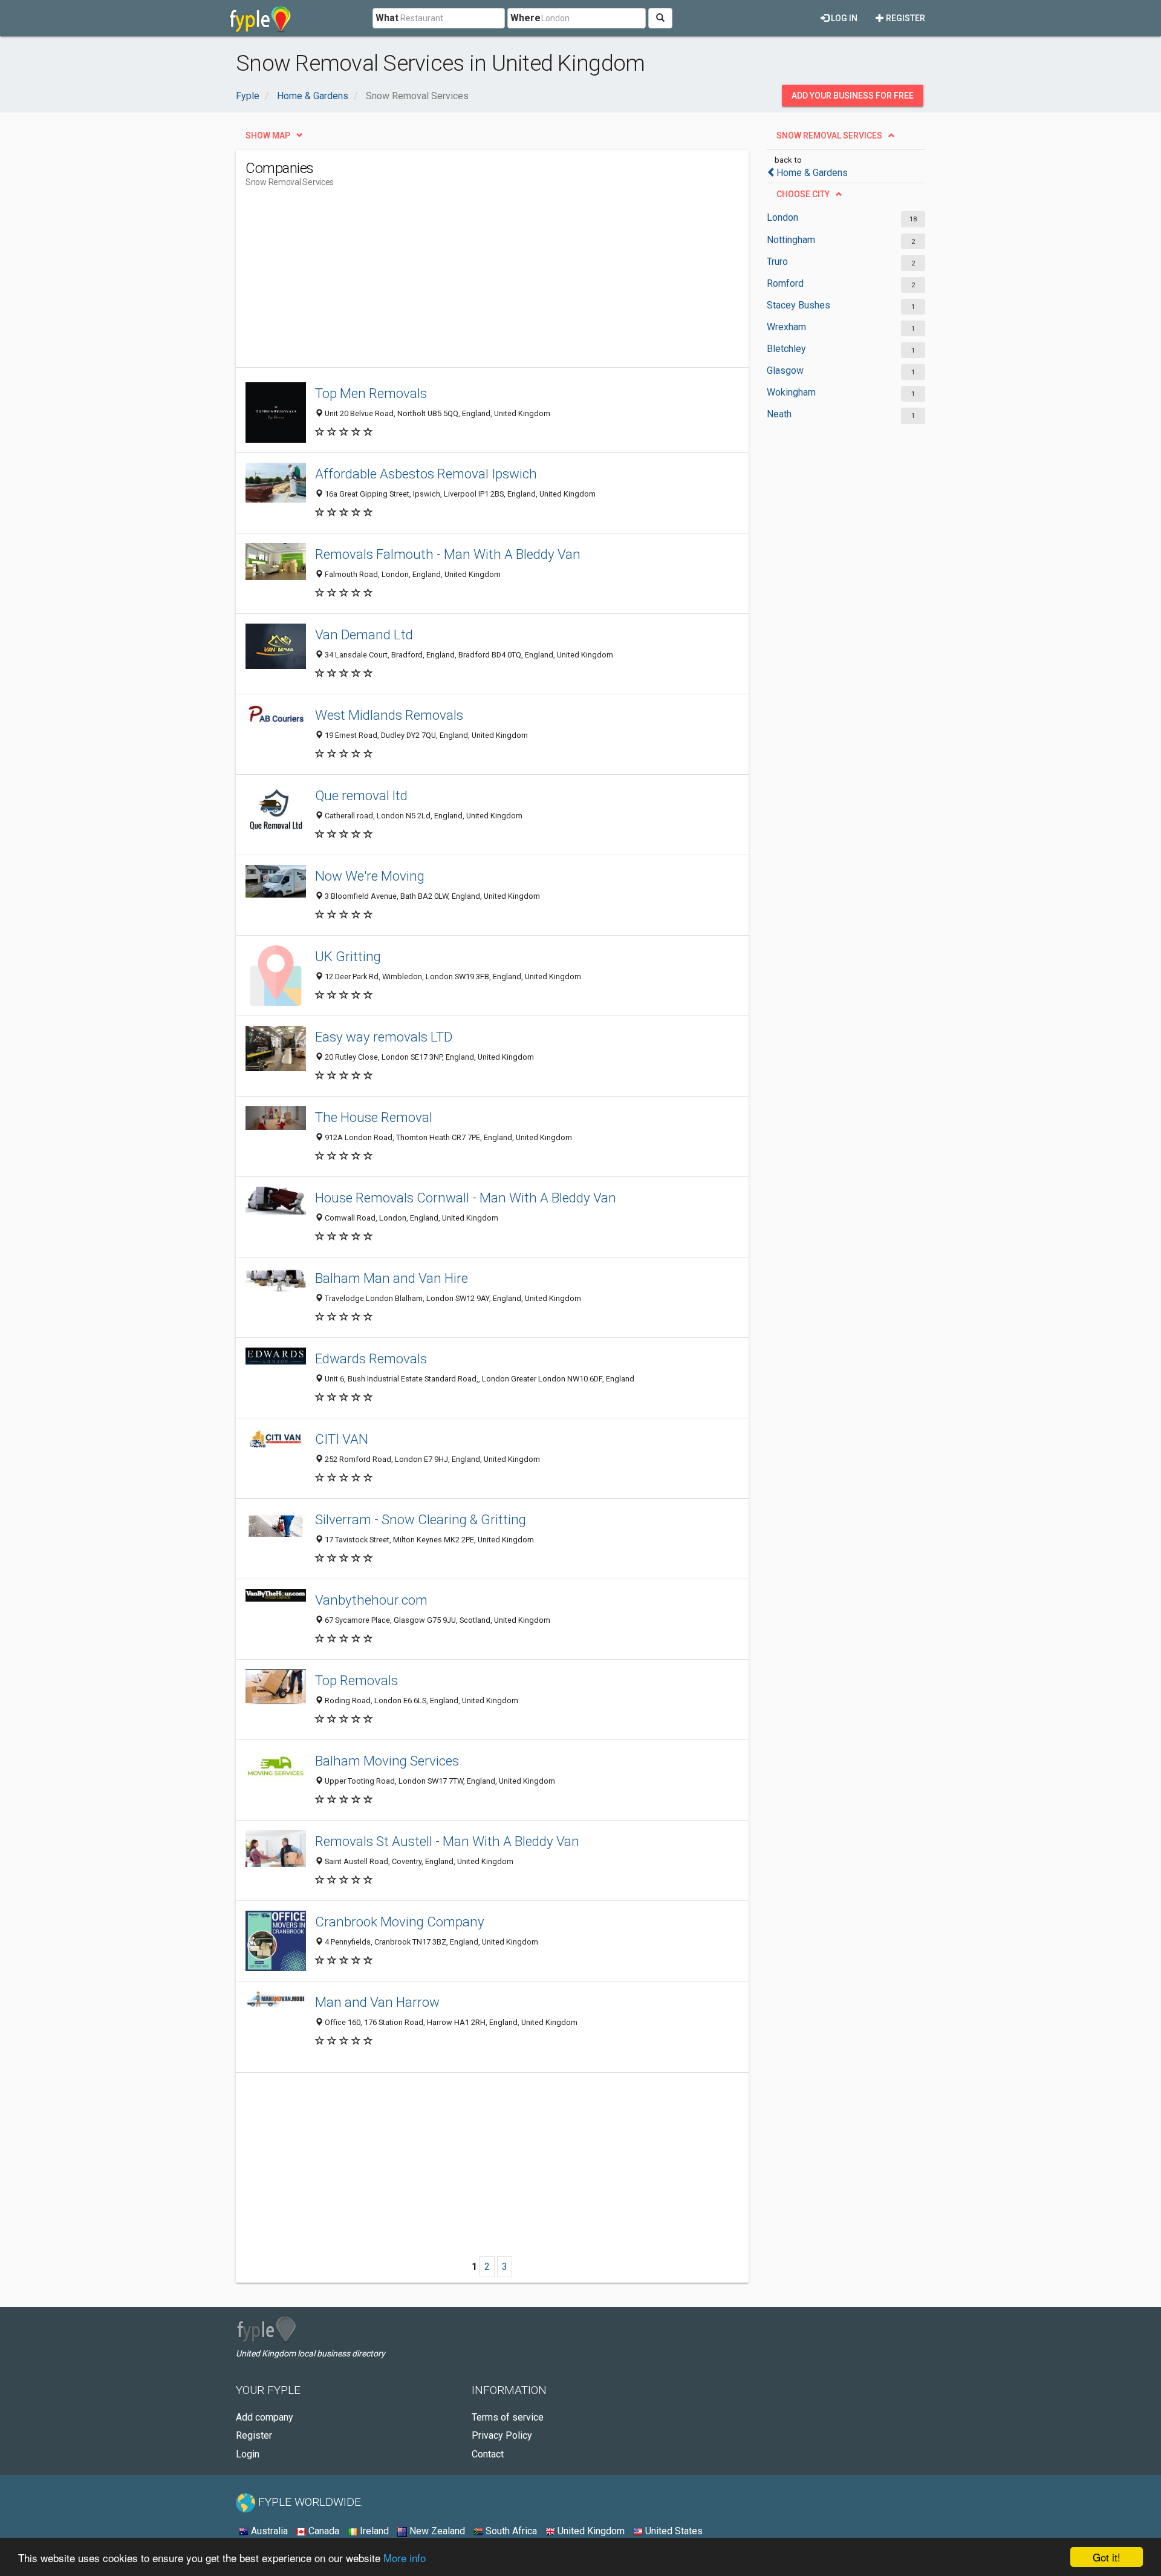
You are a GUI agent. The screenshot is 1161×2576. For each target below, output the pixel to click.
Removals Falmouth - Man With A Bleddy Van (448, 554)
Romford (785, 283)
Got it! (1107, 2557)
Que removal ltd (361, 795)
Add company (265, 2417)
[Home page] (260, 18)
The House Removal (374, 1117)
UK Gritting (348, 956)
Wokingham (791, 392)
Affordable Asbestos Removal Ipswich (426, 474)
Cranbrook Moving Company (400, 1922)
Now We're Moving (370, 876)
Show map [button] (268, 135)
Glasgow (785, 370)
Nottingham (791, 240)
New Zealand (436, 2531)
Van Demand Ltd (364, 634)
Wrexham (786, 327)
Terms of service (508, 2417)
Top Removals (356, 1680)
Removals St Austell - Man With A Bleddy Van (447, 1841)
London (782, 217)
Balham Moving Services (387, 1761)
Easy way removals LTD (384, 1037)
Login (248, 2454)
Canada (323, 2531)
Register (905, 18)
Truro (777, 262)
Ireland (373, 2531)
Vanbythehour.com (371, 1600)
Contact (488, 2454)
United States (673, 2531)
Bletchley (786, 349)
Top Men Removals (371, 393)
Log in (843, 18)
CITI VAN (342, 1439)
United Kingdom (590, 2531)
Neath (779, 414)
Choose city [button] (803, 194)
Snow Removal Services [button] (829, 135)
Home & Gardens (812, 173)
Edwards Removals (371, 1358)
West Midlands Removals (389, 715)
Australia (268, 2531)
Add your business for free (853, 96)
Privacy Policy (502, 2435)
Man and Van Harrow (377, 2002)
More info (405, 2558)
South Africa (510, 2531)
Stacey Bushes (798, 305)
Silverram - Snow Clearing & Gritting (421, 1519)
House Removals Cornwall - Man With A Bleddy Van (466, 1198)
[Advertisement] (466, 282)
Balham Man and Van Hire (392, 1278)
